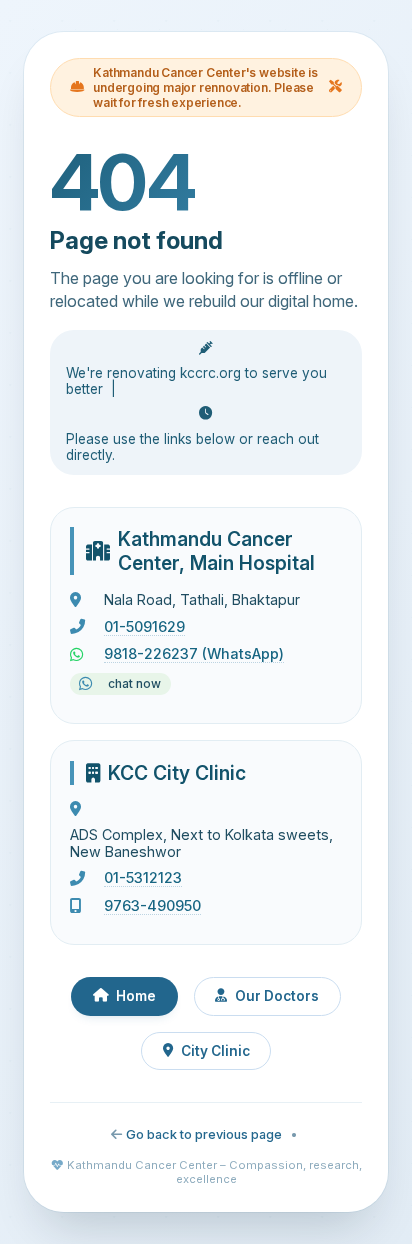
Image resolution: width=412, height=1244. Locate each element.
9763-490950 (152, 905)
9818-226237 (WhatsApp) (194, 653)
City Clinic (215, 1051)
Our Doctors (277, 996)
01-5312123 (143, 877)
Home (136, 996)
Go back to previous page (204, 1134)
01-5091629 (144, 626)
